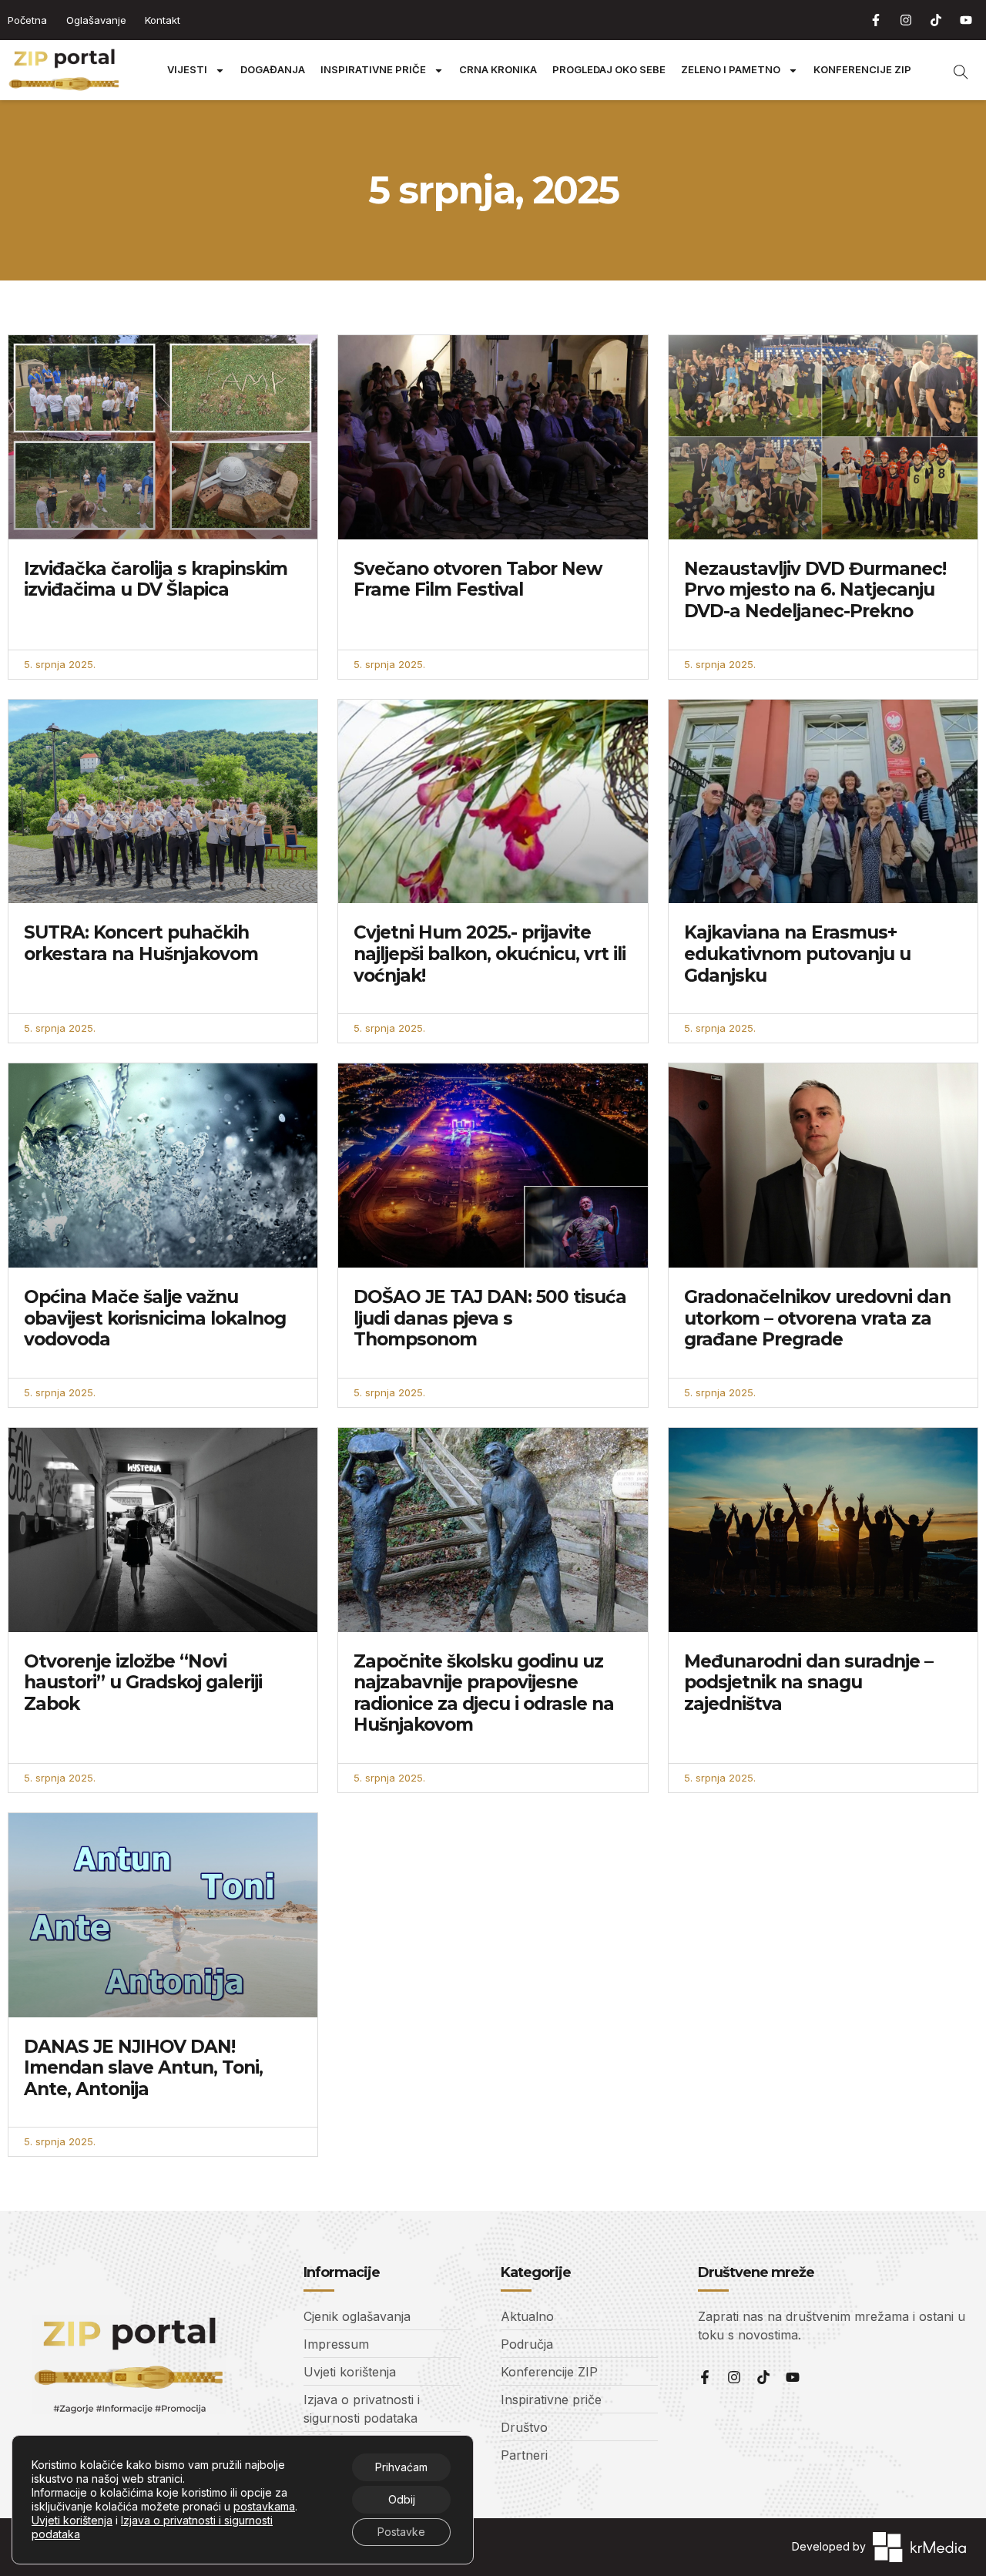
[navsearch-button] (953, 70)
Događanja (273, 70)
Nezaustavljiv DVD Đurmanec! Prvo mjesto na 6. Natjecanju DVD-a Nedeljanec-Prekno (815, 590)
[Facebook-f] (876, 20)
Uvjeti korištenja (72, 2520)
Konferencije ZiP (862, 70)
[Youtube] (966, 20)
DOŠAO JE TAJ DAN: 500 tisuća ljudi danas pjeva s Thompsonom (490, 1318)
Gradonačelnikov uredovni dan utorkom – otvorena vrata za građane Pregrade (817, 1318)
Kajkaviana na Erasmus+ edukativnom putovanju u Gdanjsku (797, 954)
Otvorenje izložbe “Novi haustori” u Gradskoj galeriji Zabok (143, 1683)
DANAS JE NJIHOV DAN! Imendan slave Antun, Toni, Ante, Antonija (143, 2068)
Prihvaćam (401, 2467)
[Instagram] (906, 20)
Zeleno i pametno (731, 70)
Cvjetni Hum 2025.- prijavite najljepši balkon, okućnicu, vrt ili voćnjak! (490, 954)
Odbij (402, 2499)
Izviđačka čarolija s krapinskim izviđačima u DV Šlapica (156, 579)
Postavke (401, 2532)
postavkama (264, 2506)
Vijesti (187, 70)
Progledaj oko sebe (609, 70)
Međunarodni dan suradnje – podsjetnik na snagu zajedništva (808, 1683)
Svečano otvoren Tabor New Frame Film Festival (478, 579)
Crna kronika (498, 70)
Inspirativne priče (373, 70)
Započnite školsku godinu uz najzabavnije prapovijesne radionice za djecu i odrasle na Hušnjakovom (484, 1693)
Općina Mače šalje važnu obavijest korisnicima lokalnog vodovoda (155, 1318)
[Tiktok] (936, 20)
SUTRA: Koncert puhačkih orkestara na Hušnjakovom (141, 943)
